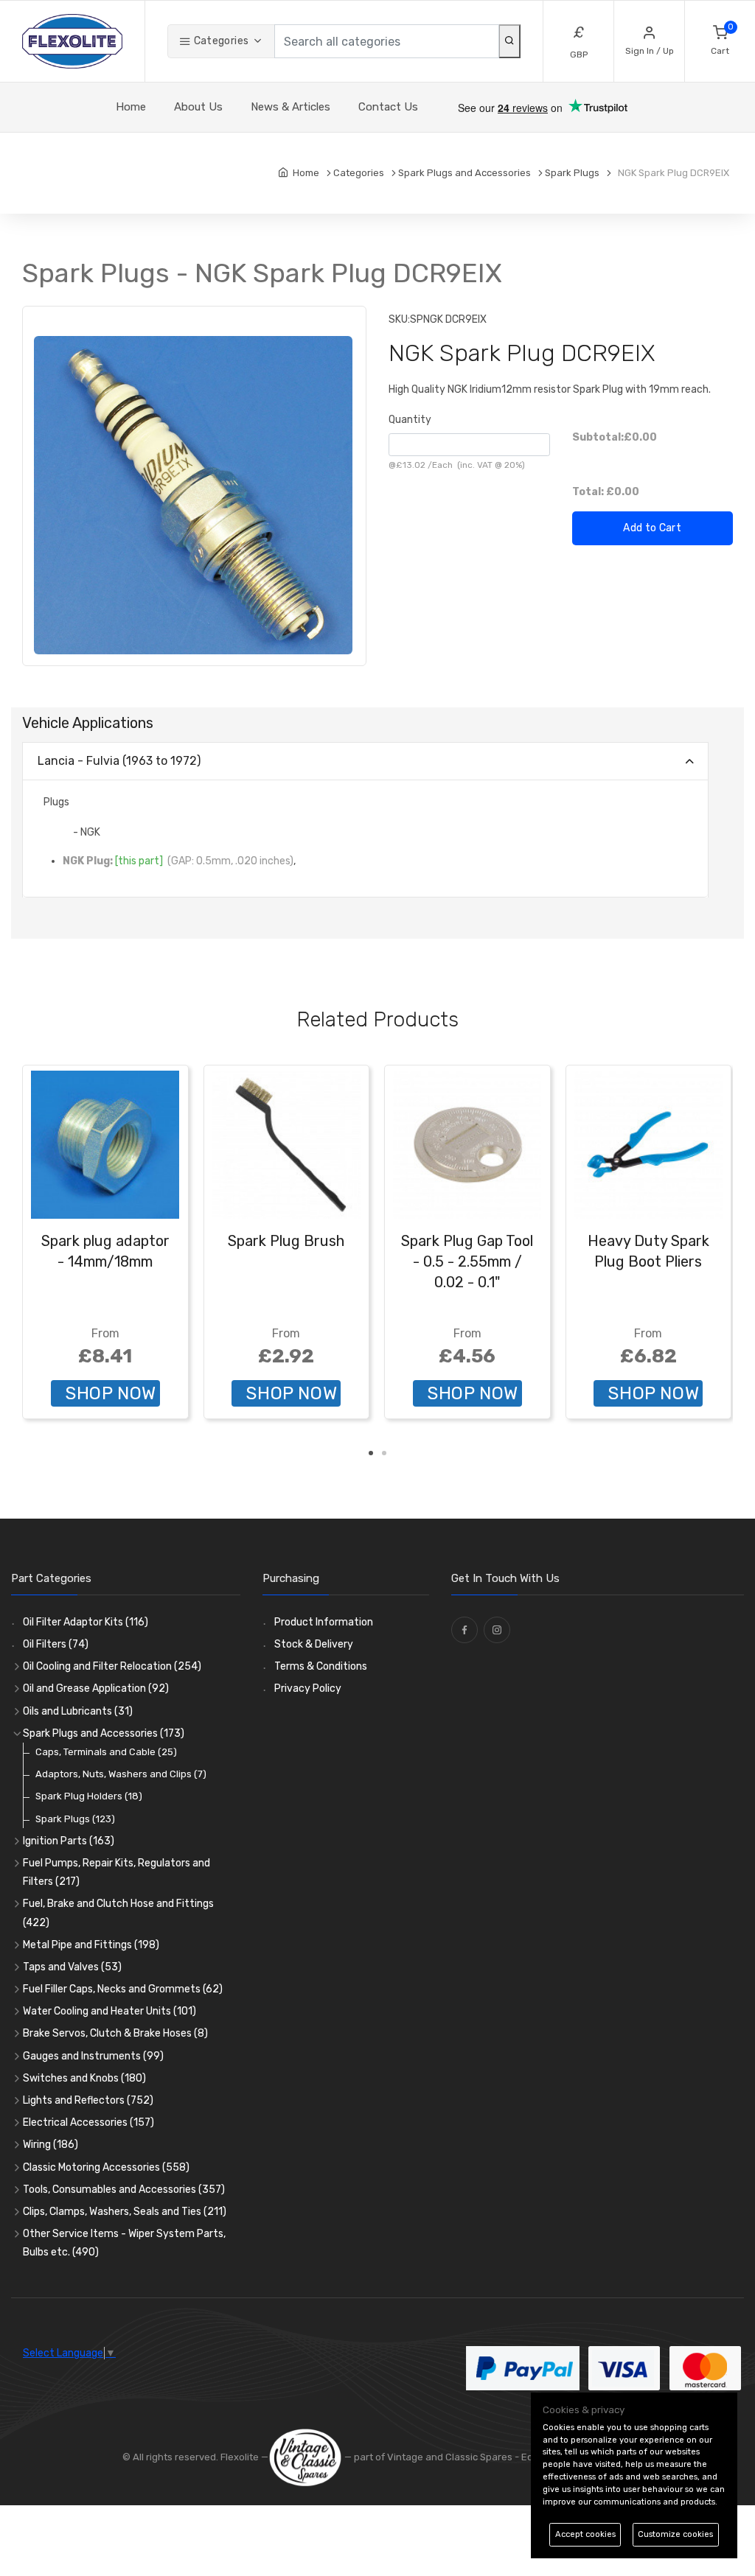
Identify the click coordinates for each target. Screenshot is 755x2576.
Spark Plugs (75, 1819)
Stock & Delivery (314, 1644)
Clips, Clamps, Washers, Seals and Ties (125, 2212)
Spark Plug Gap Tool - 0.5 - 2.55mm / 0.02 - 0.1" (467, 1261)
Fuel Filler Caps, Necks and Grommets (123, 1989)
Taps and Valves (72, 1967)
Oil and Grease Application (96, 1688)
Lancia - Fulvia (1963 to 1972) (119, 761)
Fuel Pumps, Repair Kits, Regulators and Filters (116, 1872)
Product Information (324, 1622)
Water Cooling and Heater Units (109, 2011)
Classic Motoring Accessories (106, 2167)
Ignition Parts (69, 1841)
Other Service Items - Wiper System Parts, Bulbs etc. (124, 2243)
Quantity (410, 420)
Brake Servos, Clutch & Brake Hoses (115, 2033)
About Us (198, 107)
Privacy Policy (308, 1688)
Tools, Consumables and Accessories (124, 2190)
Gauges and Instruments (93, 2056)
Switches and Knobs (84, 2078)
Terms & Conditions (321, 1666)
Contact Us (388, 107)
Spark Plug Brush (286, 1241)
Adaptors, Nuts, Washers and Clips (121, 1774)
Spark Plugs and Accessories (104, 1733)
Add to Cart (652, 528)
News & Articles (290, 107)
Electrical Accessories (88, 2122)
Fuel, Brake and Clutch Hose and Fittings (118, 1913)
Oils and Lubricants (78, 1711)
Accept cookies (585, 2534)
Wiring (51, 2145)
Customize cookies (675, 2534)
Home (131, 107)
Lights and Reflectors (88, 2100)
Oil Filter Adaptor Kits (86, 1622)
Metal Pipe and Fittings (91, 1945)
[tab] (365, 762)
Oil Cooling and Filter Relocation (112, 1666)
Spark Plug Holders (89, 1796)
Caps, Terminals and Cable (106, 1752)
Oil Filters (56, 1644)
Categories (220, 41)
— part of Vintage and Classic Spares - (432, 2457)
